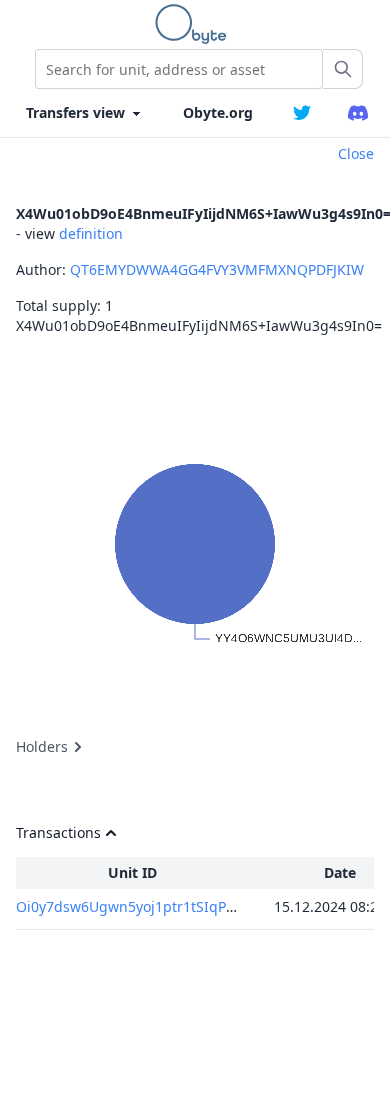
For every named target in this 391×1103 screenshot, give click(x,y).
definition (91, 233)
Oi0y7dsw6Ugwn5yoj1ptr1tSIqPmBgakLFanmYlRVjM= (193, 906)
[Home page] (195, 24)
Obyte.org (218, 112)
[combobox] (179, 69)
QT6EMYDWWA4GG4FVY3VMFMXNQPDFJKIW (217, 269)
